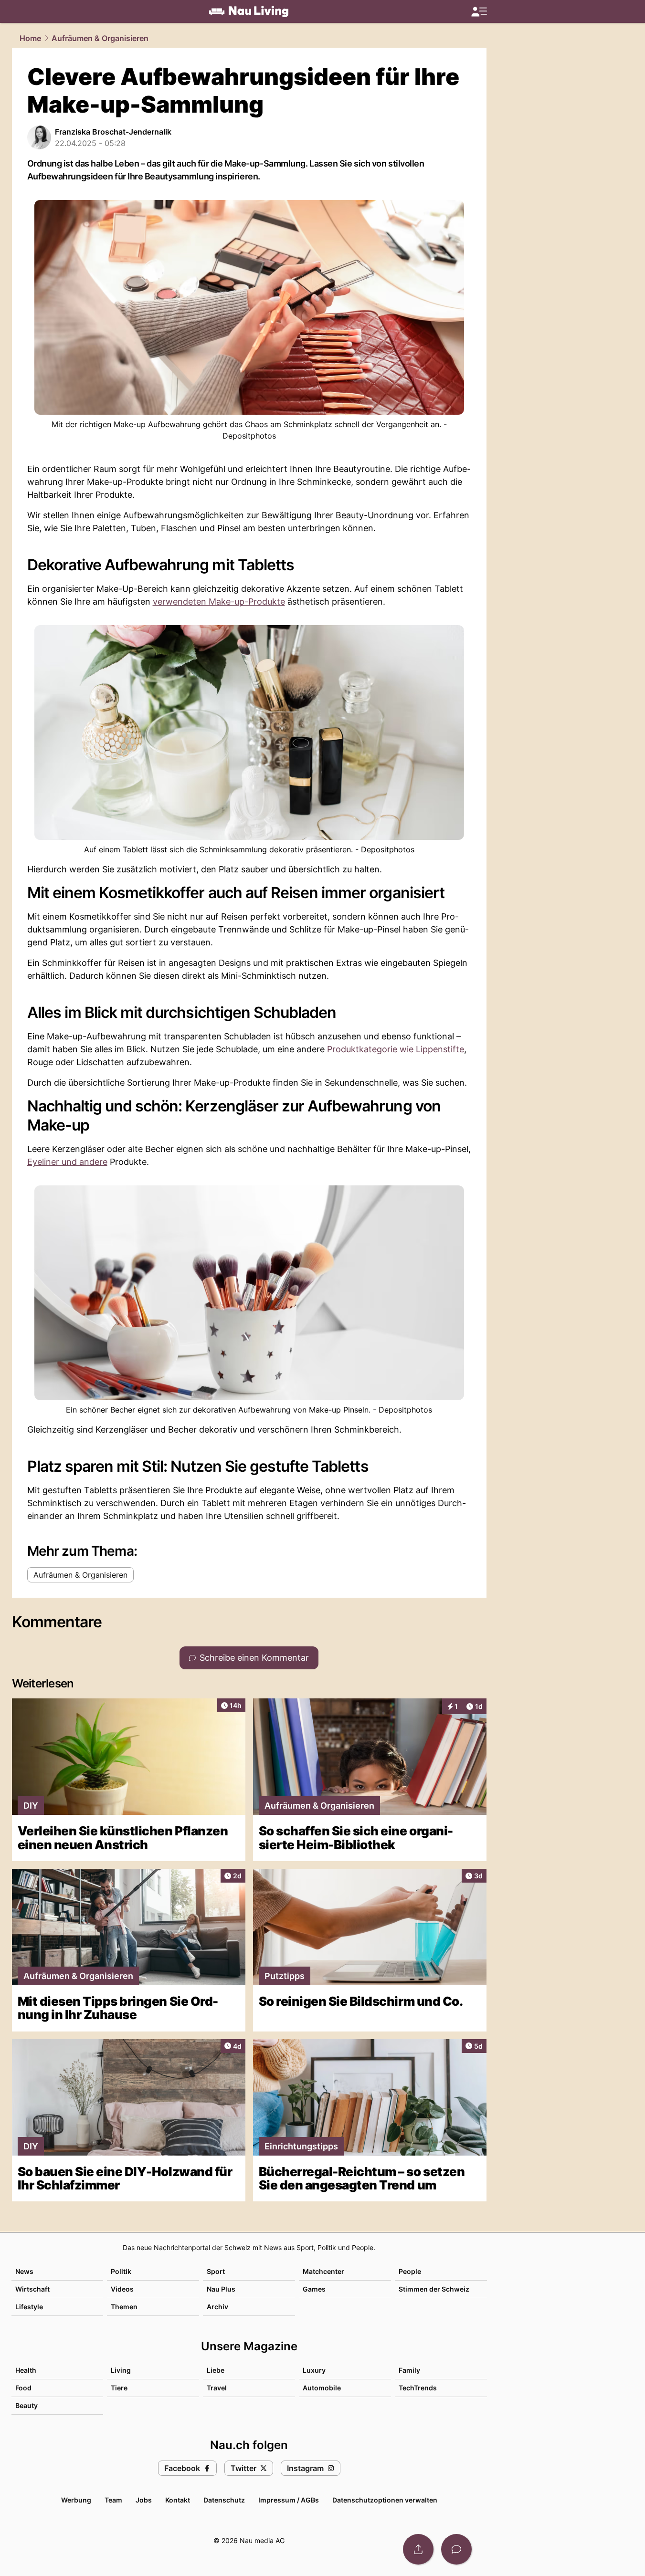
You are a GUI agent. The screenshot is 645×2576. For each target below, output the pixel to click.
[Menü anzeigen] (479, 12)
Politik (121, 2271)
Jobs (144, 2500)
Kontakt (178, 2500)
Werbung (76, 2500)
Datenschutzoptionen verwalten (385, 2500)
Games (314, 2289)
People (410, 2271)
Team (113, 2500)
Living (121, 2370)
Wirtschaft (32, 2289)
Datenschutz (224, 2500)
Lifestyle (29, 2307)
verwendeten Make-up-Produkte (219, 602)
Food (23, 2388)
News (24, 2271)
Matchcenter (323, 2271)
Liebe (216, 2370)
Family (409, 2370)
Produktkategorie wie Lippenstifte (396, 1049)
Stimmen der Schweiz (434, 2289)
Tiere (119, 2388)
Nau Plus (221, 2289)
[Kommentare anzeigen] (456, 2549)
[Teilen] (418, 2549)
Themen (124, 2307)
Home (30, 38)
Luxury (314, 2370)
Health (26, 2370)
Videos (122, 2289)
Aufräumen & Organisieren (100, 38)
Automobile (322, 2388)
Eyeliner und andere (67, 1162)
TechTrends (418, 2388)
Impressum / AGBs (289, 2500)
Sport (216, 2271)
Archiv (217, 2307)
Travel (217, 2388)
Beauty (26, 2405)
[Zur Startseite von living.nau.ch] (249, 11)
